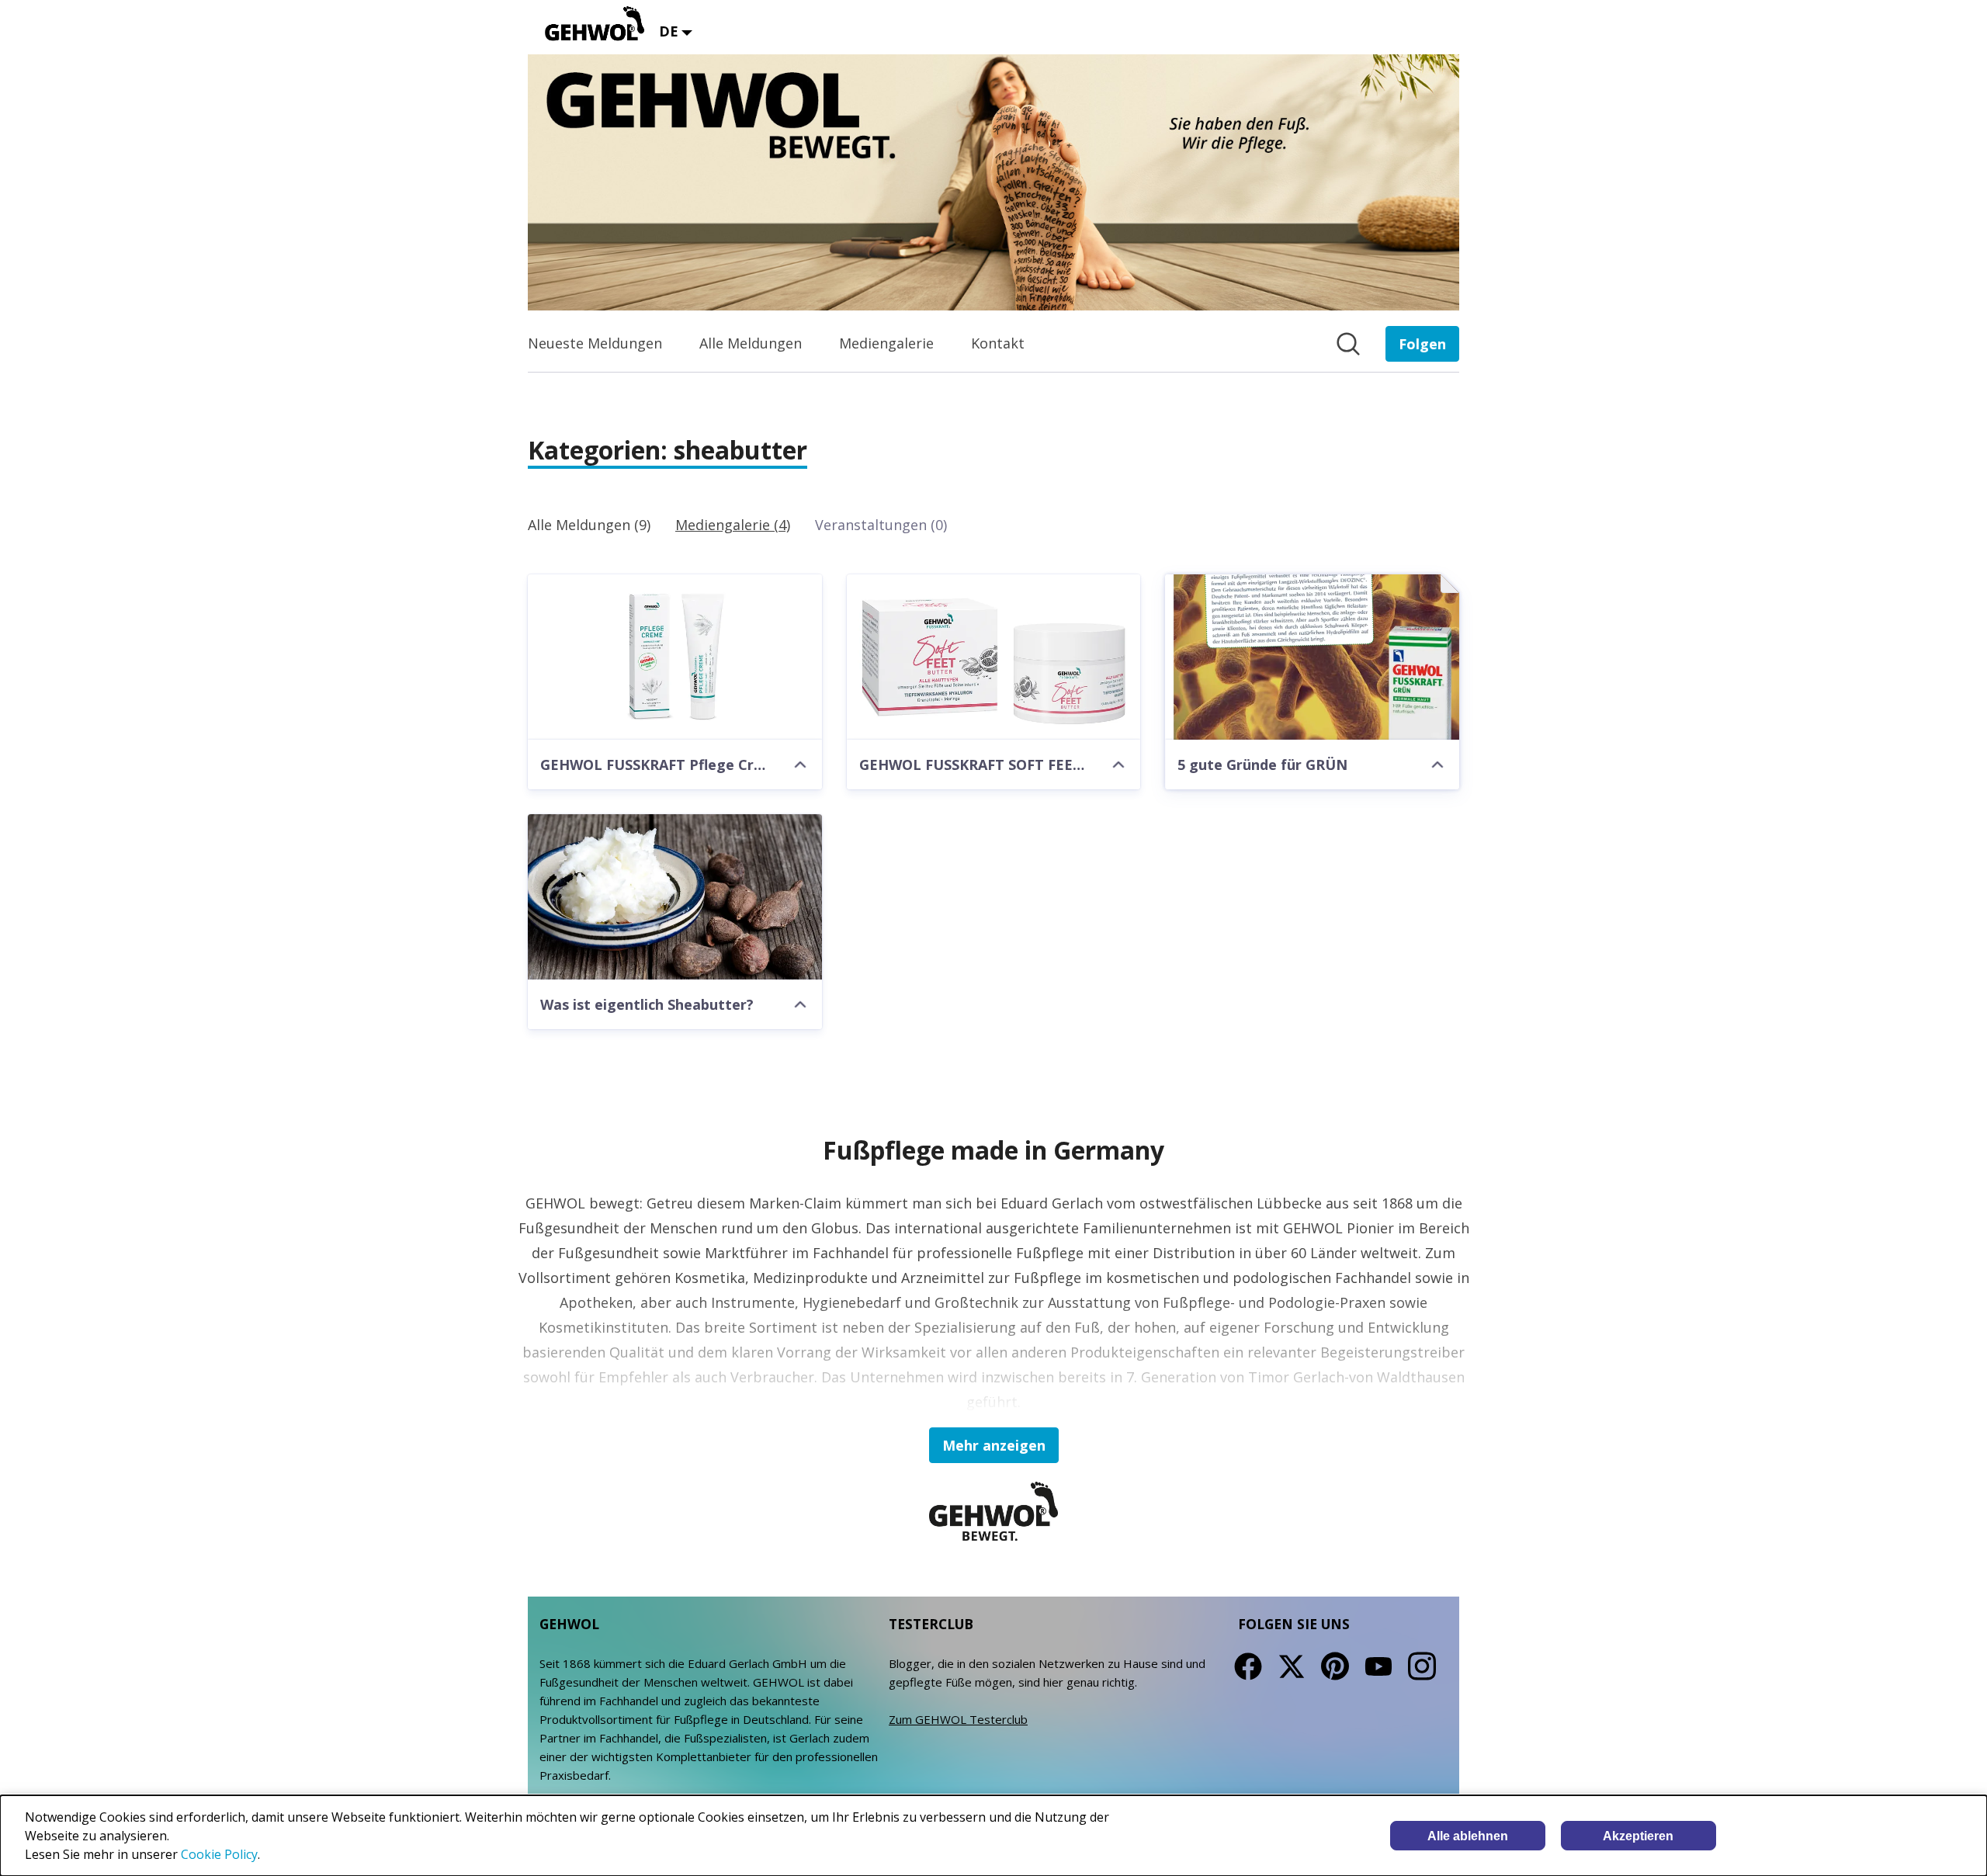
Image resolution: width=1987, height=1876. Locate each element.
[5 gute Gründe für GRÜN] (1312, 657)
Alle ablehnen (1468, 1836)
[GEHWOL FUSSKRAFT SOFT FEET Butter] (994, 657)
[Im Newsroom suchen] (1348, 344)
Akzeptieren (1638, 1836)
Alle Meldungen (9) (589, 525)
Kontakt (998, 343)
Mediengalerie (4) (733, 525)
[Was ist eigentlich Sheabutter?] (675, 897)
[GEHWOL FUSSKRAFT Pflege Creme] (675, 657)
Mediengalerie (886, 343)
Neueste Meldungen (595, 343)
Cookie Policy (219, 1854)
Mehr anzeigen (994, 1445)
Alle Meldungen (751, 343)
